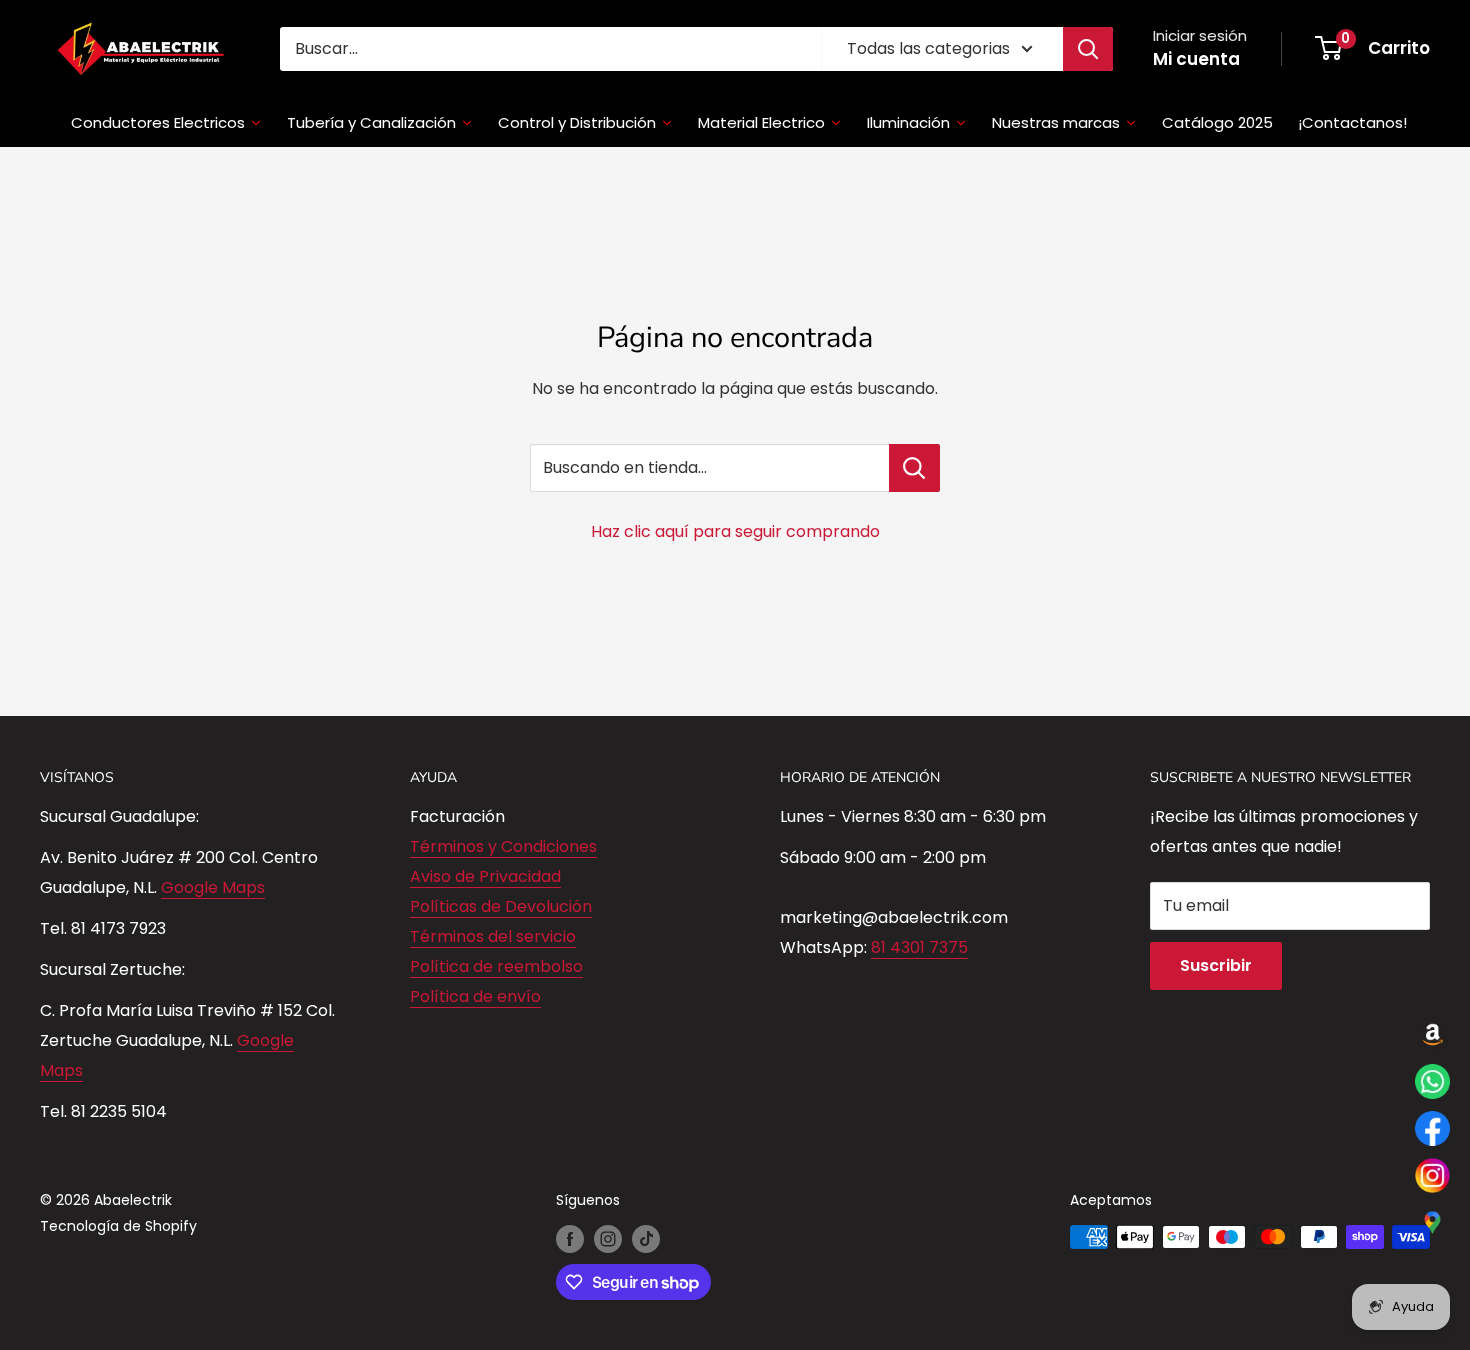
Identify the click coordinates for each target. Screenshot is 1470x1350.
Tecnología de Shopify (118, 1226)
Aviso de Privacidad (485, 876)
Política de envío (475, 996)
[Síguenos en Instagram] (608, 1239)
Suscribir (1216, 965)
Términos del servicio (493, 936)
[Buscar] (1088, 49)
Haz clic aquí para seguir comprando (735, 531)
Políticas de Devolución (501, 906)
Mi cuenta (1196, 59)
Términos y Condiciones (503, 846)
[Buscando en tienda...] (914, 468)
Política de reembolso (496, 966)
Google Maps (213, 887)
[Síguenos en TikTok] (646, 1239)
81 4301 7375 (919, 947)
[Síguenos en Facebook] (570, 1239)
